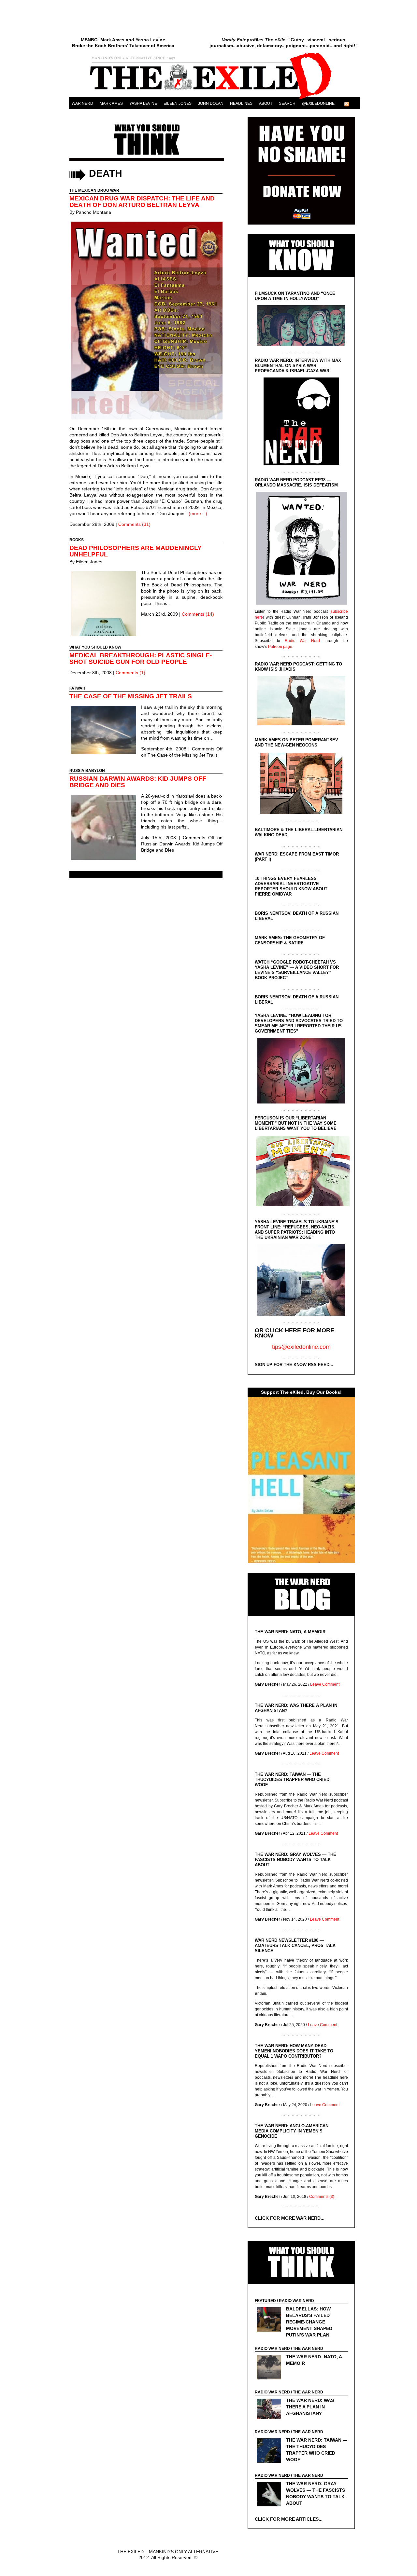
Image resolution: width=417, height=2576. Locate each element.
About (266, 103)
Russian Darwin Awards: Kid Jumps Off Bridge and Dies (138, 782)
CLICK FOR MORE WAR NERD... (290, 2218)
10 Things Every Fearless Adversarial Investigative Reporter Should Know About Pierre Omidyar (291, 886)
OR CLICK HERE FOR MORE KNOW (295, 1333)
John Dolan (211, 103)
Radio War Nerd (302, 641)
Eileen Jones (178, 103)
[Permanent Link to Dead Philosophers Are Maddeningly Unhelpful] (105, 604)
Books (77, 540)
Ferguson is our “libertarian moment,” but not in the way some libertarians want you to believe (296, 1123)
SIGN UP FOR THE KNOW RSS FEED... (294, 1365)
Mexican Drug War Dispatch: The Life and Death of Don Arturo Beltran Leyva (142, 202)
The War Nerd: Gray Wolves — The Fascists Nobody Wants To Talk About (295, 1860)
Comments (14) (198, 614)
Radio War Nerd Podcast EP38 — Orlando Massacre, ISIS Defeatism (296, 482)
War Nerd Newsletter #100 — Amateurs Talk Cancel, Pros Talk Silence (295, 1946)
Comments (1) (130, 673)
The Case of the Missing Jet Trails (131, 696)
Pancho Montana (93, 212)
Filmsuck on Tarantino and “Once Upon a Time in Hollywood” (295, 296)
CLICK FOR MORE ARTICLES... (289, 2519)
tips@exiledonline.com (301, 1347)
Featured (265, 2301)
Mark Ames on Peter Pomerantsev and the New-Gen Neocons (296, 742)
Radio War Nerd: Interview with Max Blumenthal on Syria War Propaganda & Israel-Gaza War (298, 366)
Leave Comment (325, 1684)
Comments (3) (322, 2197)
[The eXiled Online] (214, 99)
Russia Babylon (87, 771)
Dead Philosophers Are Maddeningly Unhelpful (136, 551)
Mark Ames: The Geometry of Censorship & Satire (290, 940)
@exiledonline (318, 103)
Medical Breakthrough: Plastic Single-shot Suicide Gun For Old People (141, 658)
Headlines (241, 103)
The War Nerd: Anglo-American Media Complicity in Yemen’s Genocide (292, 2131)
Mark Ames (111, 103)
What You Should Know (95, 647)
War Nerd (82, 103)
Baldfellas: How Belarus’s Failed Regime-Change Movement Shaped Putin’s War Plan (309, 2322)
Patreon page (280, 647)
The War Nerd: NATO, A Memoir (290, 1632)
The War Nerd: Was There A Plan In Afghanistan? (310, 2407)
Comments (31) (134, 524)
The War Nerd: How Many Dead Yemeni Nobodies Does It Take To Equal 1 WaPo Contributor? (294, 2051)
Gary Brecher (267, 1684)
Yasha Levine (143, 103)
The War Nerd (308, 2349)
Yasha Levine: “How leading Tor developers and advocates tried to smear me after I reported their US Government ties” (299, 1023)
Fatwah (77, 688)
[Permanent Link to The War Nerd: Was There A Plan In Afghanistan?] (271, 2410)
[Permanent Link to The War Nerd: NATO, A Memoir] (271, 2368)
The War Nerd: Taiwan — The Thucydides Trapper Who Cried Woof (292, 1780)
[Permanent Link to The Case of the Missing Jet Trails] (105, 731)
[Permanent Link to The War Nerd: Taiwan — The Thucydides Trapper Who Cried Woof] (271, 2451)
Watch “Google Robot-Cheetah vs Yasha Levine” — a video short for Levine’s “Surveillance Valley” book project (297, 970)
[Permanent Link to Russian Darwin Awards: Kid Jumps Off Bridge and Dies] (105, 828)
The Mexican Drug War (94, 190)
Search (287, 103)
